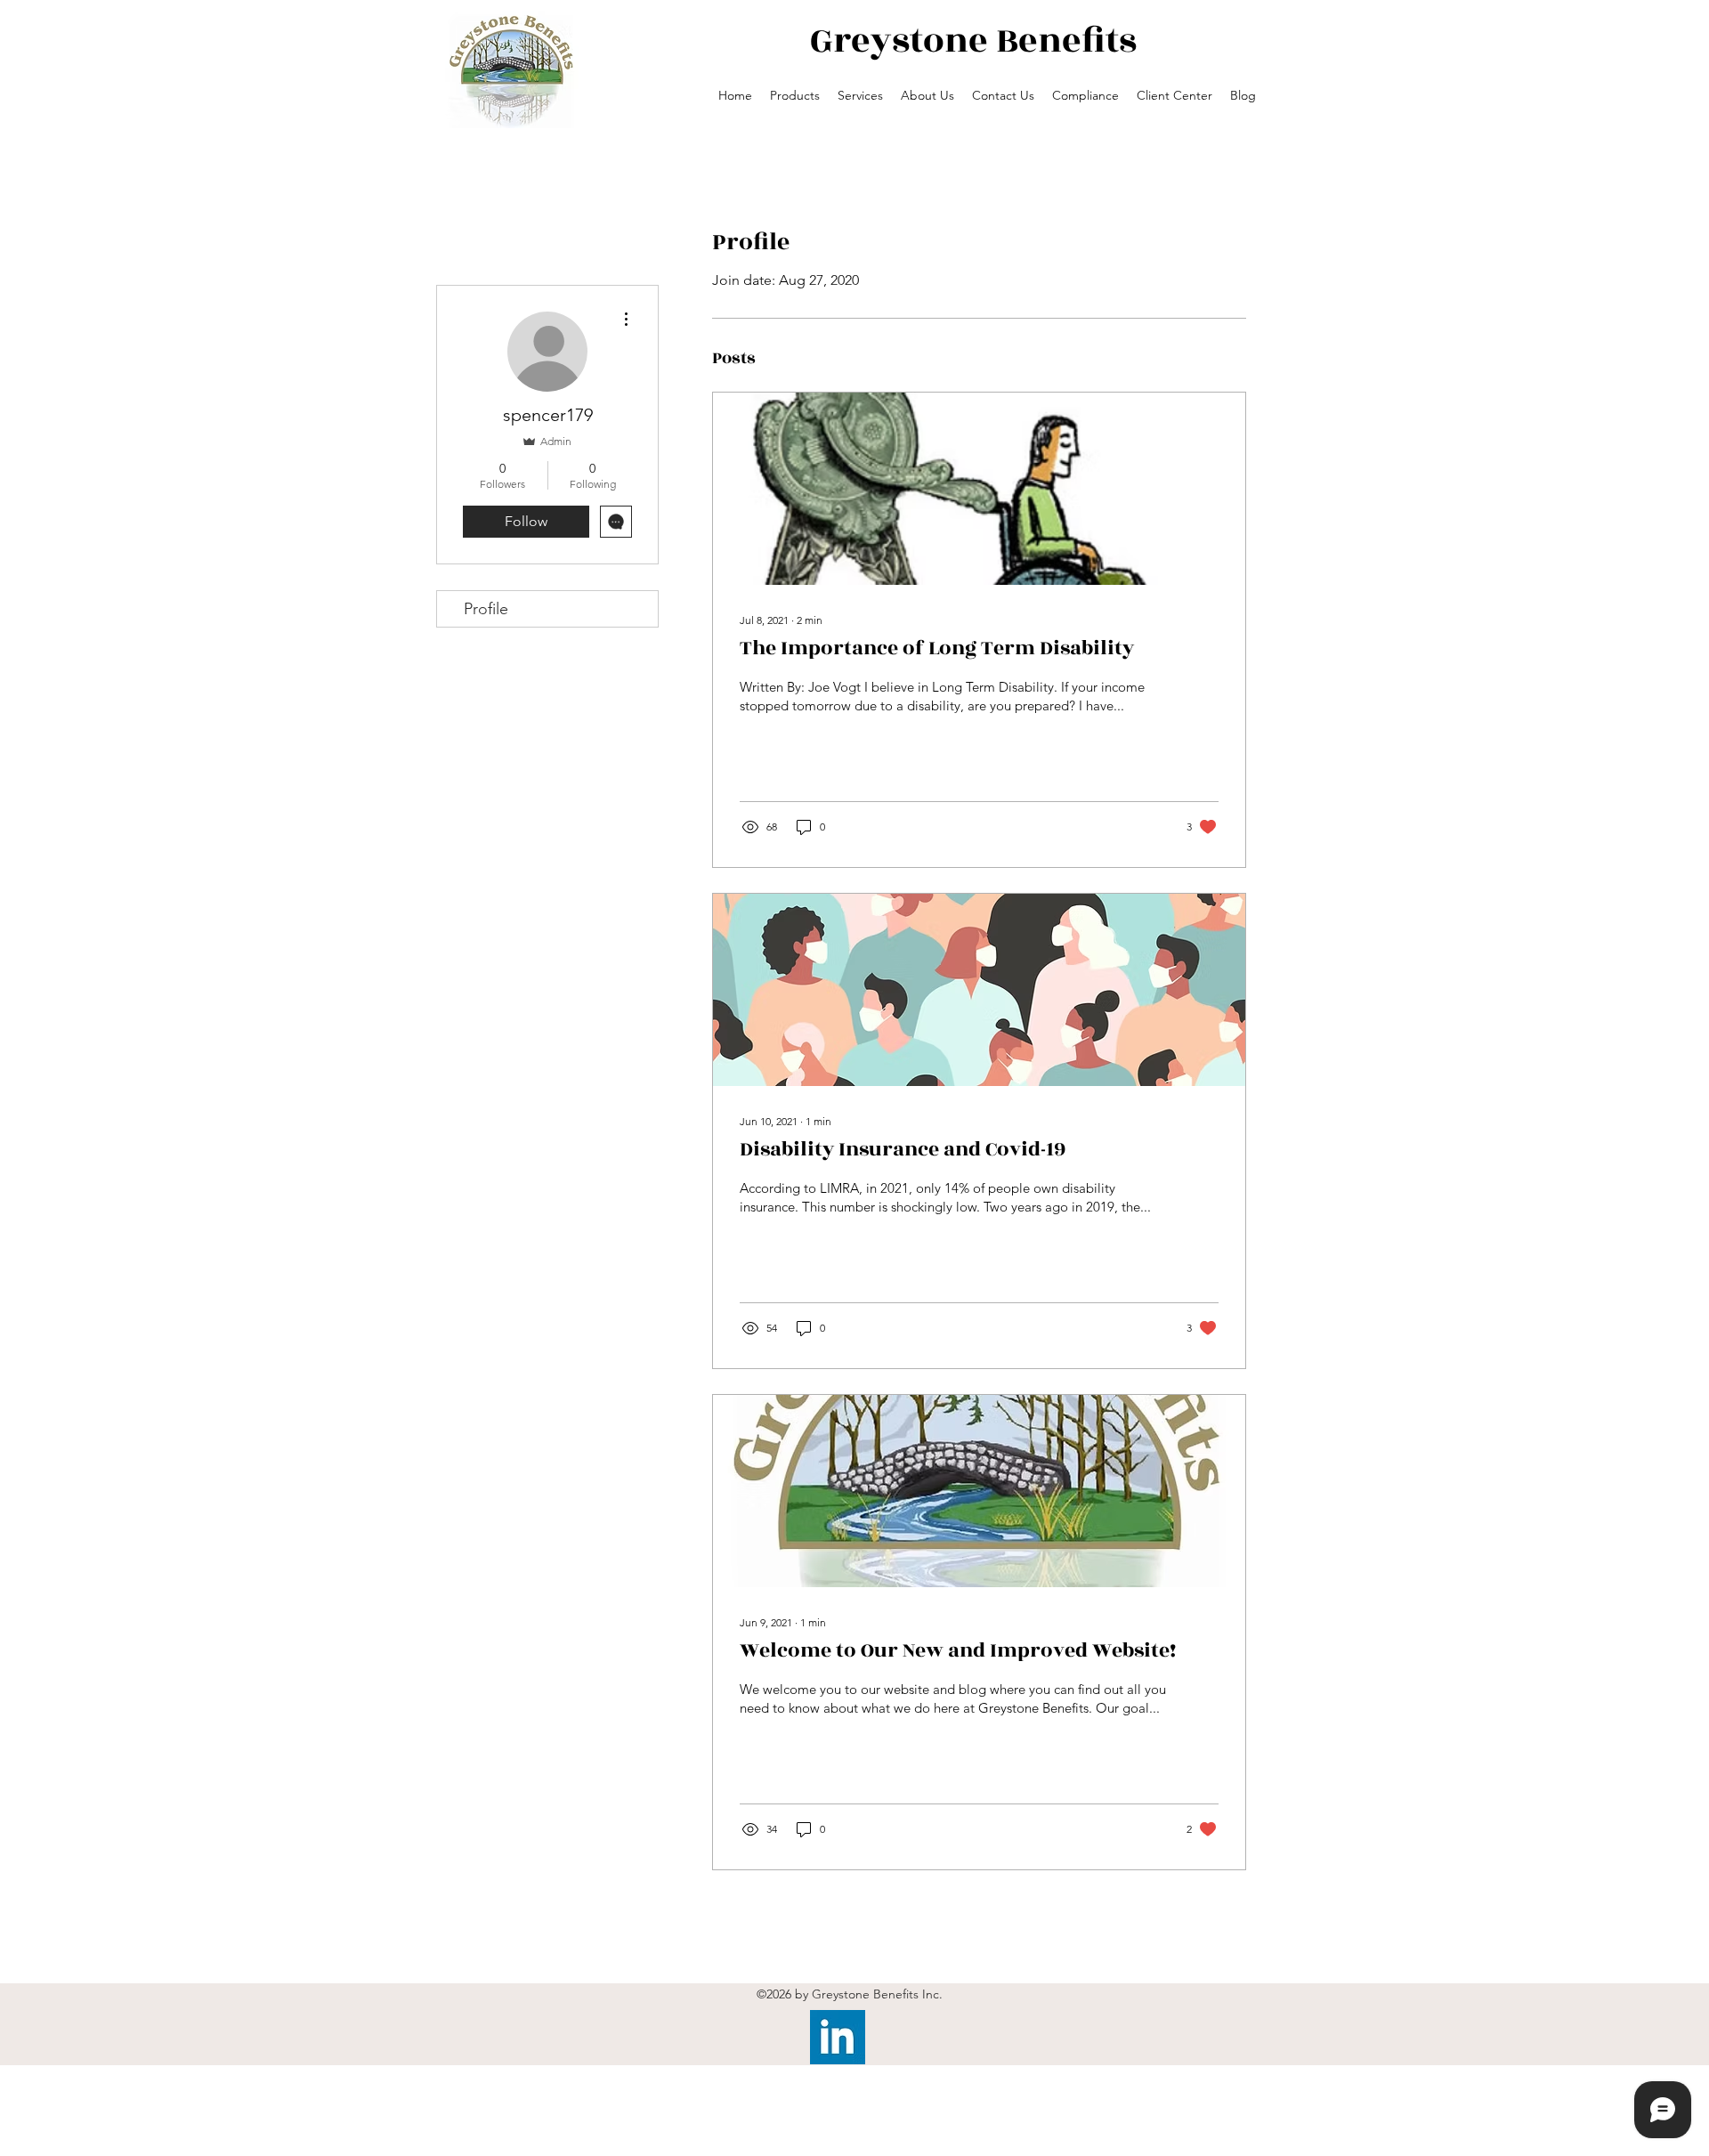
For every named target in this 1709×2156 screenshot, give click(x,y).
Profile (486, 609)
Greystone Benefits (973, 41)
